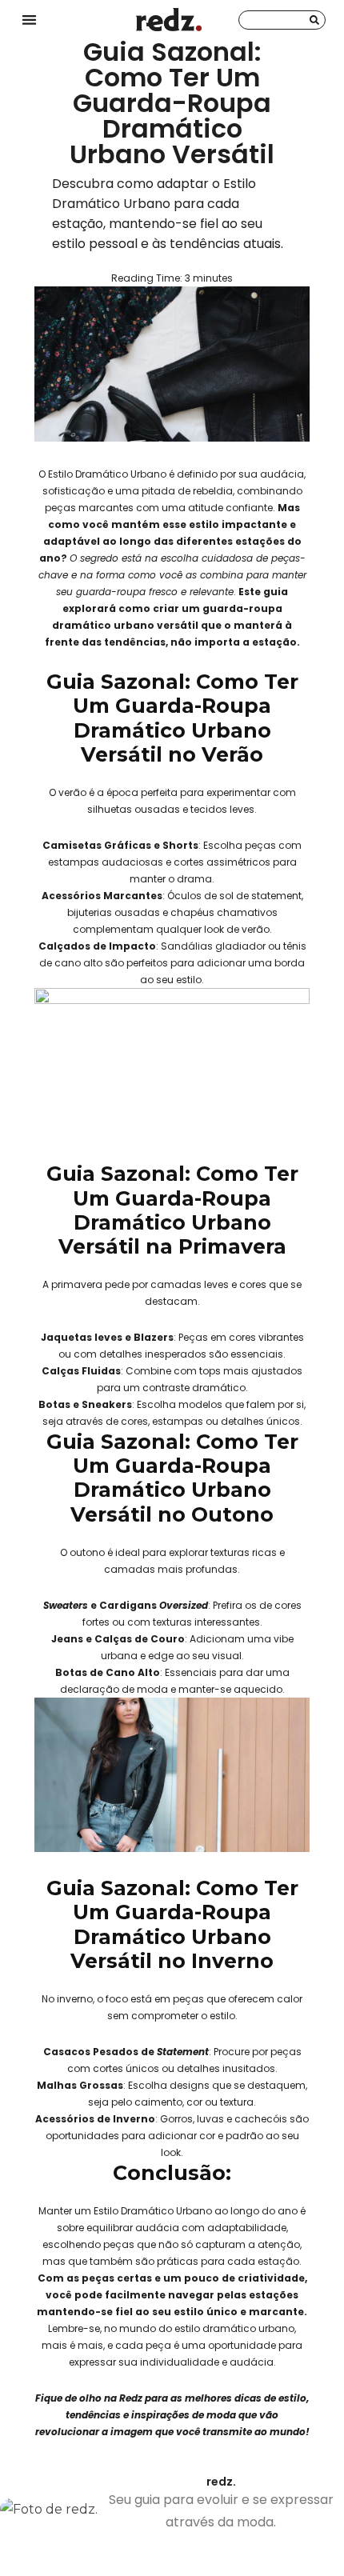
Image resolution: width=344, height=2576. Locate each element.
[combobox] (282, 20)
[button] (29, 20)
